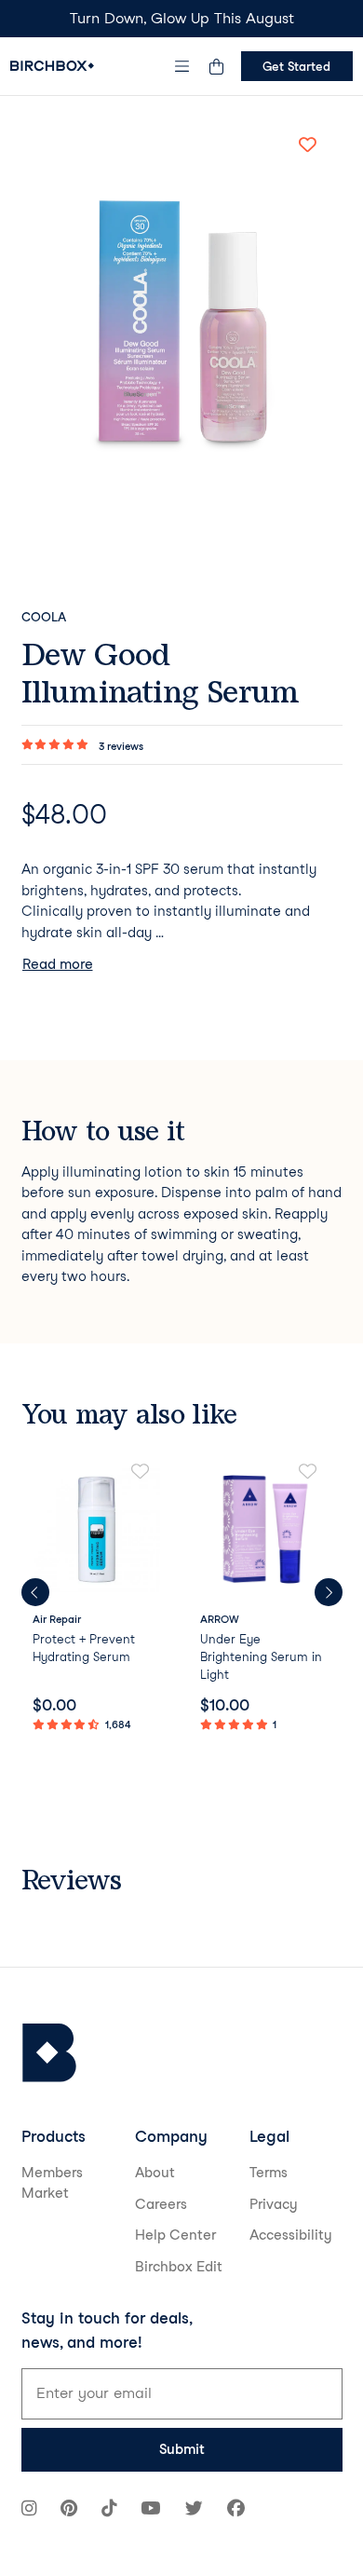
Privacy (274, 2204)
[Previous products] (35, 1592)
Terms (269, 2173)
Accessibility (291, 2235)
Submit (182, 2449)
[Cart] (217, 66)
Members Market (52, 2183)
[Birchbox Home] (52, 66)
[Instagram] (29, 2510)
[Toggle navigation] (181, 66)
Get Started (296, 66)
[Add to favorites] (308, 144)
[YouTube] (150, 2510)
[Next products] (329, 1592)
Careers (161, 2204)
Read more (58, 964)
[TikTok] (109, 2510)
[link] (98, 1599)
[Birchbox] (49, 2053)
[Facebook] (236, 2510)
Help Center (175, 2235)
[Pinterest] (69, 2510)
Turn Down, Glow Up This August (182, 18)
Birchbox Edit (179, 2267)
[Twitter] (194, 2510)
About (155, 2173)
